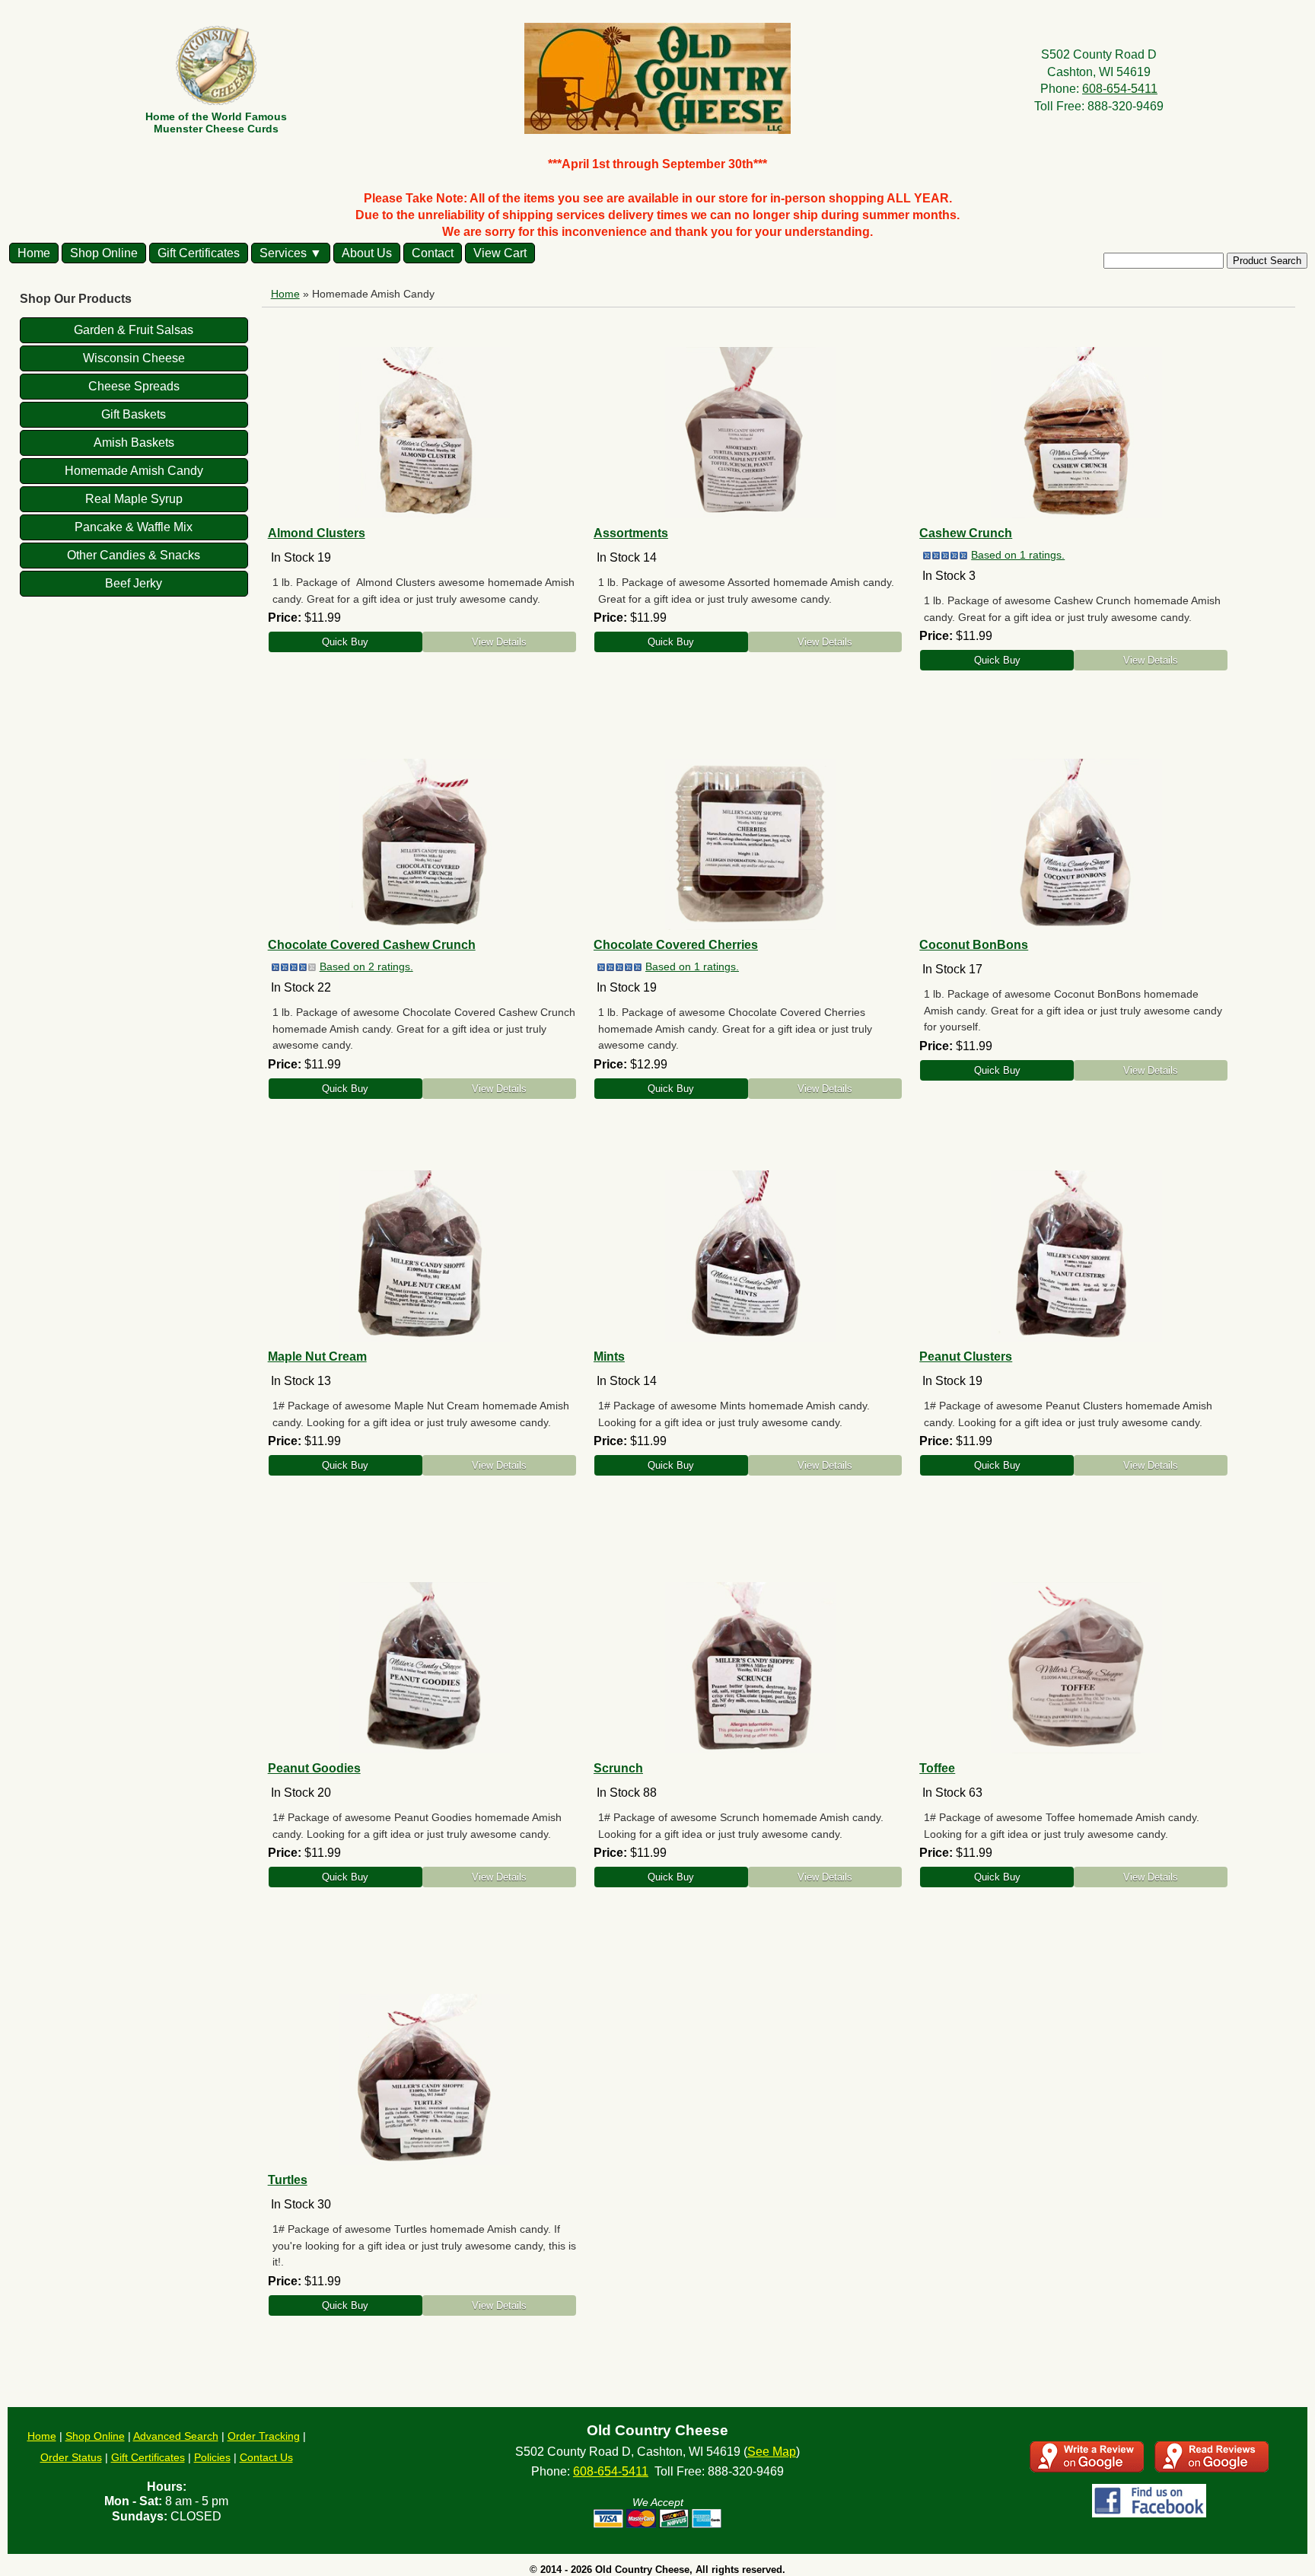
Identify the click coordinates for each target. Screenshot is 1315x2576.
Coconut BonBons (974, 945)
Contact (433, 253)
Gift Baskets (134, 414)
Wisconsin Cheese (134, 358)
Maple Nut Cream (317, 1356)
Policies (212, 2457)
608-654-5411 (1120, 89)
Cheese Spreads (134, 386)
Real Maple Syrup (134, 499)
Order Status (71, 2457)
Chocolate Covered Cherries (676, 945)
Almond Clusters (317, 533)
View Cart (500, 253)
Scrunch (618, 1768)
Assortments (631, 533)
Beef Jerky (134, 583)
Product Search (1267, 261)
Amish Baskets (134, 443)
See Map (772, 2452)
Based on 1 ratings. (1018, 555)
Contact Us (266, 2457)
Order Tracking (264, 2436)
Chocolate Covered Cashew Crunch (372, 945)
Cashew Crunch (966, 533)
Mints (609, 1356)
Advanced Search (176, 2436)
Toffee (937, 1768)
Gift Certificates (199, 253)
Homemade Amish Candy (134, 471)
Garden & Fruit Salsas (134, 330)
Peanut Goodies (314, 1768)
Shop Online (104, 253)
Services (283, 253)
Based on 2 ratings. (366, 966)
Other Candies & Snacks (134, 555)
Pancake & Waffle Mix (134, 527)
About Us (367, 253)
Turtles (288, 2180)
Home (34, 253)
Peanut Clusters (966, 1356)
